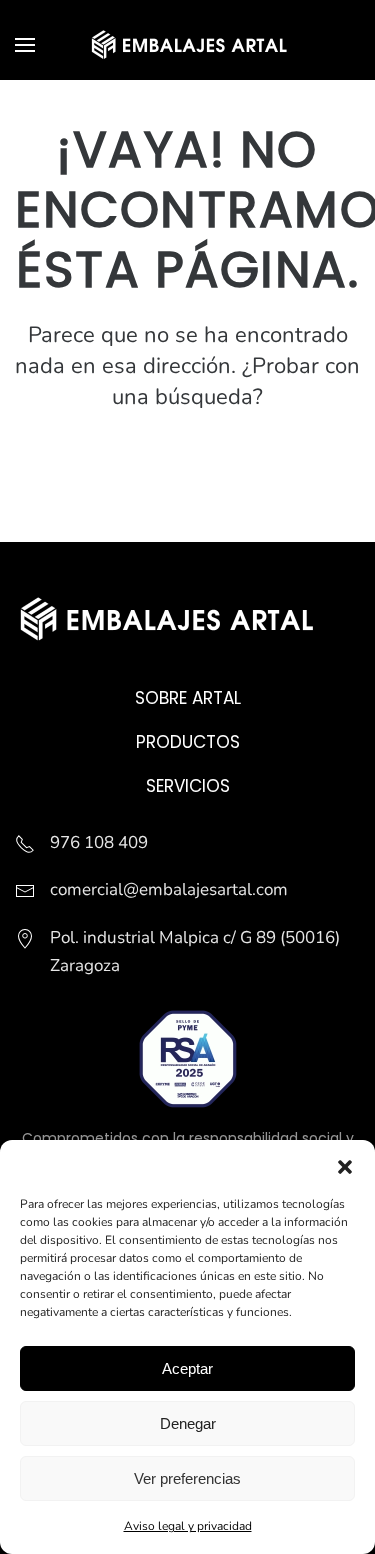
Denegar (188, 1423)
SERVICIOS (188, 786)
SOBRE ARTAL (188, 698)
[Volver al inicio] (188, 45)
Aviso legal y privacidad (188, 1526)
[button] (345, 1165)
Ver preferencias (187, 1478)
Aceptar (187, 1368)
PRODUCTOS (188, 742)
